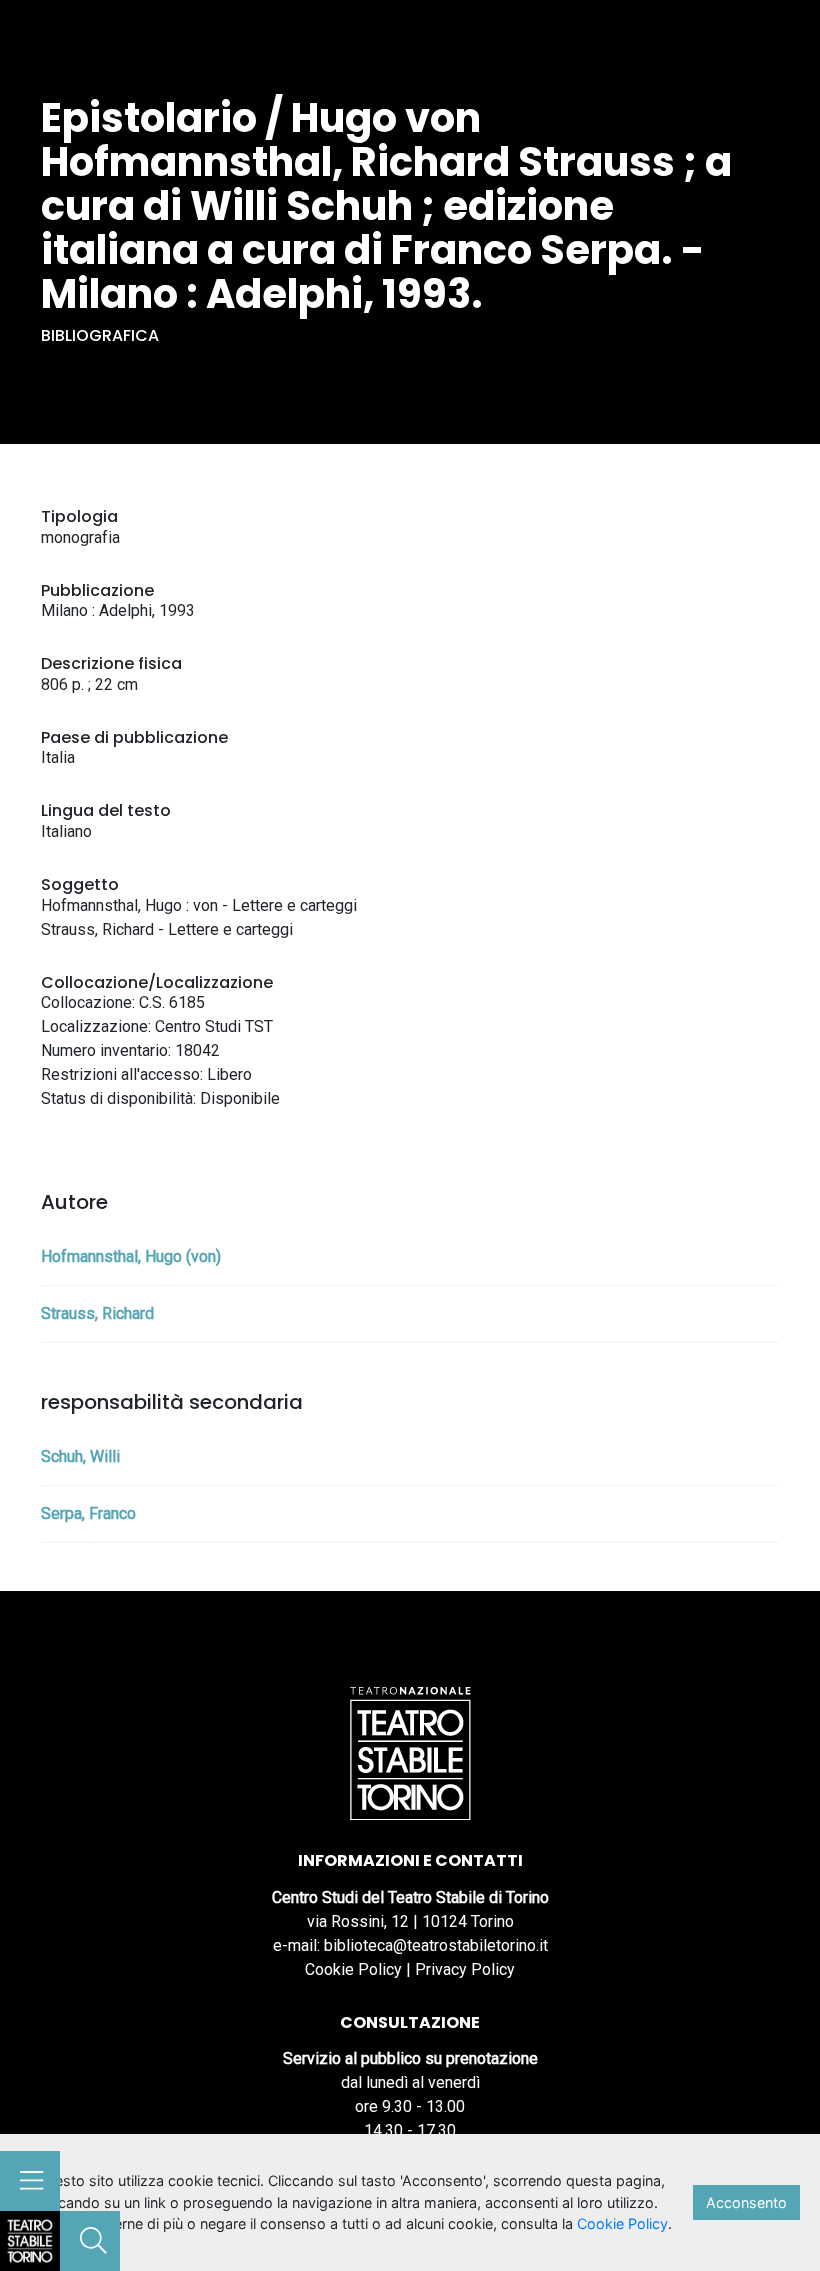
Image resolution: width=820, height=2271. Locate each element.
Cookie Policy (353, 1969)
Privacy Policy (465, 1969)
